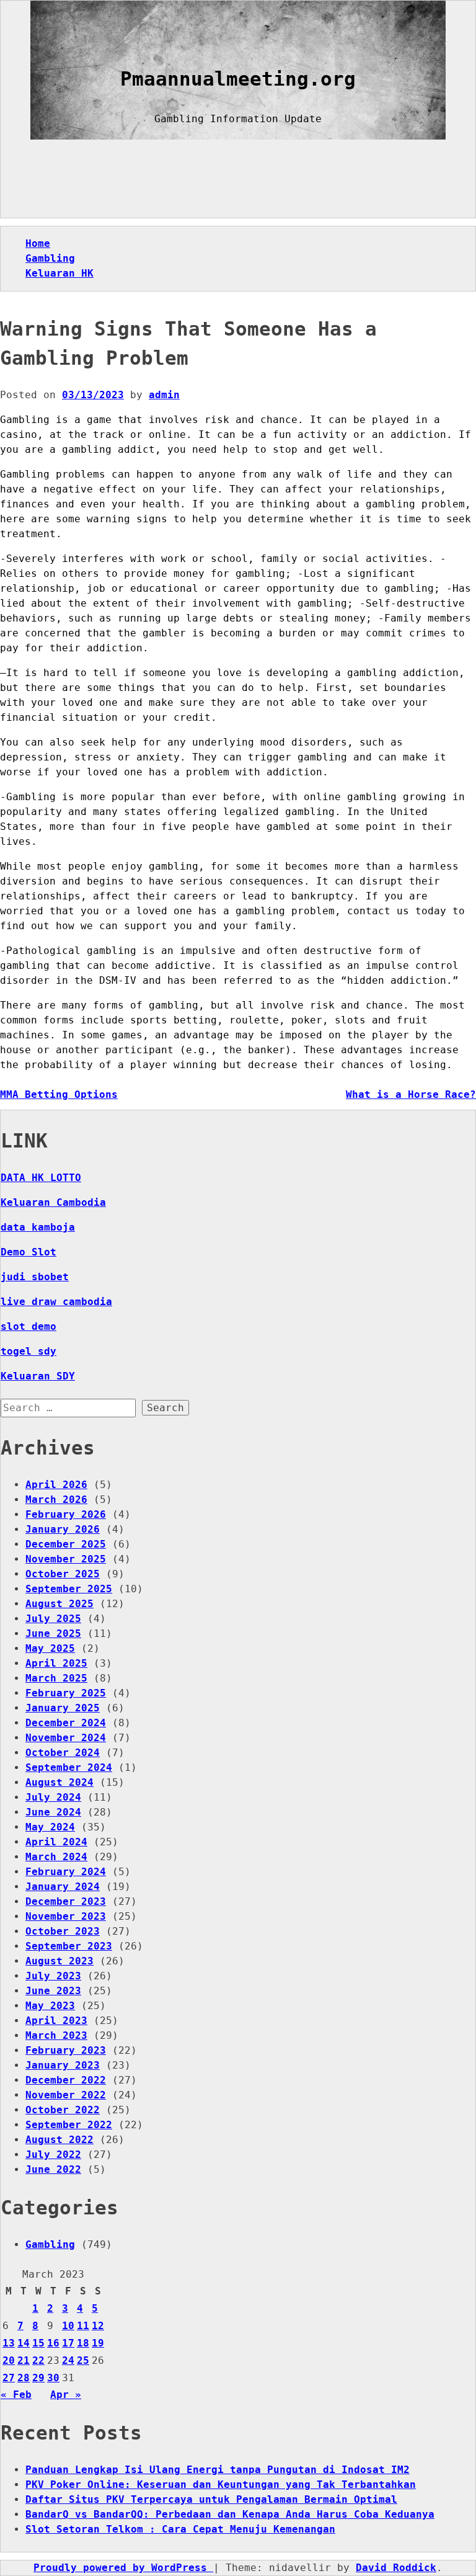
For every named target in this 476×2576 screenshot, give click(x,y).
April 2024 (56, 1842)
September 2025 (69, 1589)
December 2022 (66, 2080)
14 (24, 2343)
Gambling (50, 258)
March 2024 (56, 1857)
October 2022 (63, 2110)
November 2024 (66, 1738)
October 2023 (63, 1931)
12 (98, 2326)
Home (38, 243)
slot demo (29, 1326)
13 (9, 2343)
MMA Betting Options (59, 1094)
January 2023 (63, 2065)
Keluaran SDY (38, 1376)
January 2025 (63, 1708)
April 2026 (56, 1485)
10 (68, 2326)
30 (53, 2378)
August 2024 (59, 1782)
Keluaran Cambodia (53, 1202)
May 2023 (50, 2006)
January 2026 (63, 1529)
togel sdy (29, 1351)
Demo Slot (29, 1252)
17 (68, 2343)
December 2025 (66, 1544)
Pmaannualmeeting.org (238, 79)
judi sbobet (35, 1277)
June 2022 (53, 2169)
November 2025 (66, 1559)
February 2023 (66, 2050)
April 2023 (56, 2021)
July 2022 (53, 2155)
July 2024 (53, 1797)
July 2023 (53, 1976)
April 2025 (56, 1663)
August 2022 (59, 2140)
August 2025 (59, 1604)
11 (83, 2326)
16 (53, 2343)
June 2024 (53, 1812)
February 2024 (66, 1872)
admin (164, 395)
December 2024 (66, 1723)
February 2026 (66, 1514)
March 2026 (56, 1500)
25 (83, 2360)
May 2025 (50, 1648)
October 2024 (63, 1753)
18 (83, 2343)
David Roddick (396, 2568)
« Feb (16, 2395)
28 (24, 2378)
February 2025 (66, 1693)
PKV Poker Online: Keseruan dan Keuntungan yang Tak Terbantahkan (221, 2485)
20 (9, 2360)
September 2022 (69, 2125)
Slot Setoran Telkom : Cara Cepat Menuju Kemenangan (180, 2529)
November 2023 (66, 1916)
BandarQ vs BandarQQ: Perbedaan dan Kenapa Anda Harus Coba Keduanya (230, 2514)
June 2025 (53, 1633)
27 (9, 2378)
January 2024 (63, 1887)
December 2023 (66, 1901)
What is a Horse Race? (411, 1094)
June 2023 (53, 1991)
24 (68, 2360)
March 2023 (56, 2035)
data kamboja (38, 1227)
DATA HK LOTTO (41, 1178)
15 (38, 2343)
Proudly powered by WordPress (123, 2568)
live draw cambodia (56, 1302)
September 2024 (69, 1767)
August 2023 (59, 1961)
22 (38, 2360)
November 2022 (66, 2095)
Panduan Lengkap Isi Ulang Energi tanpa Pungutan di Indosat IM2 (218, 2470)
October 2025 (63, 1574)
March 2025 (56, 1678)
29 (38, 2378)
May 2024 (50, 1827)
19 (98, 2343)
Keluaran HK (59, 273)
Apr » (66, 2395)
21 (24, 2360)
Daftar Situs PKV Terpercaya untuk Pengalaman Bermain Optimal (211, 2499)
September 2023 (69, 1946)
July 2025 (53, 1619)
